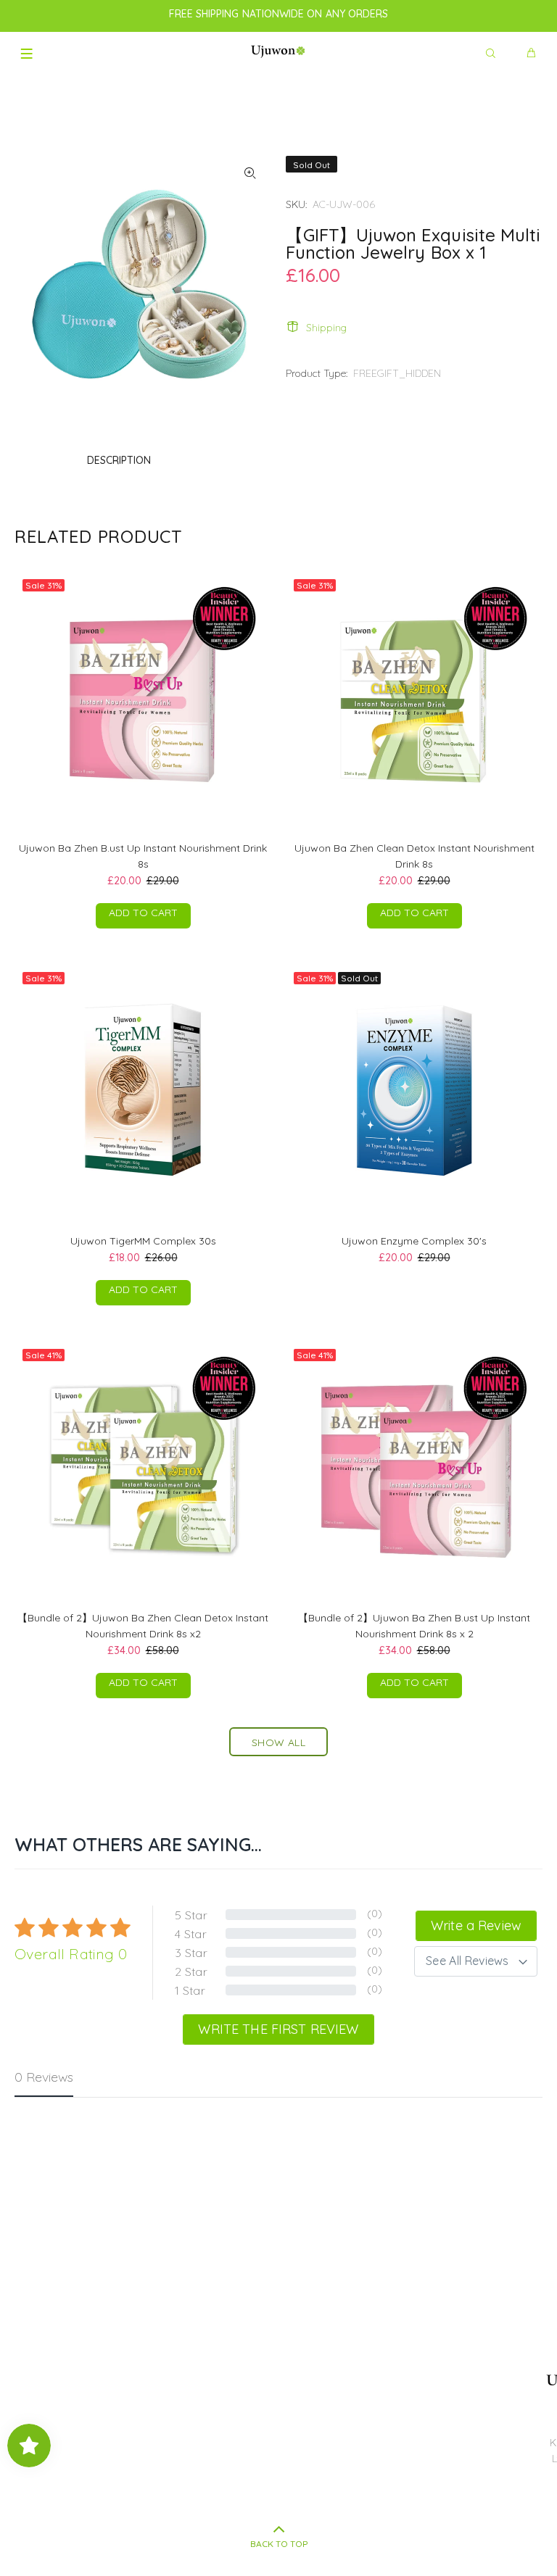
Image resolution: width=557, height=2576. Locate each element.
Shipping (326, 328)
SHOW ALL (278, 1742)
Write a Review (476, 1925)
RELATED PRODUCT (98, 536)
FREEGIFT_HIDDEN (397, 373)
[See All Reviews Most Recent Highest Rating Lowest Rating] (476, 1961)
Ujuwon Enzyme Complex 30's (414, 1241)
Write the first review (278, 2029)
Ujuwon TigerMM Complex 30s (143, 1241)
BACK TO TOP (279, 2544)
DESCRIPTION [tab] (119, 460)
